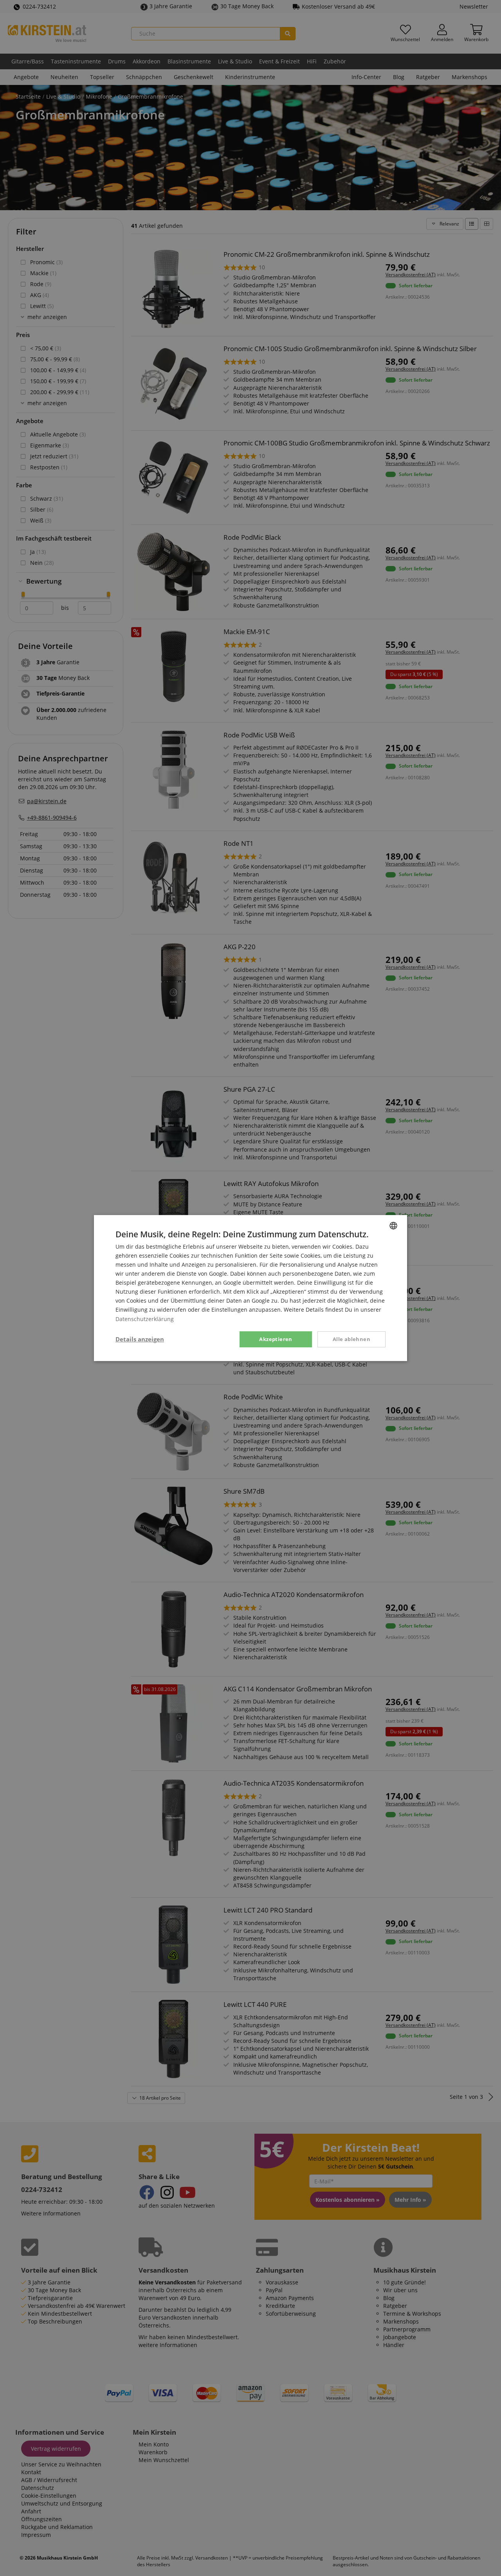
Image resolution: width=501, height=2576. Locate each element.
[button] (140, 1339)
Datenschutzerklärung (145, 1319)
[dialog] (250, 1288)
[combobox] (393, 1226)
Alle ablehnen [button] (351, 1339)
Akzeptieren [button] (276, 1339)
